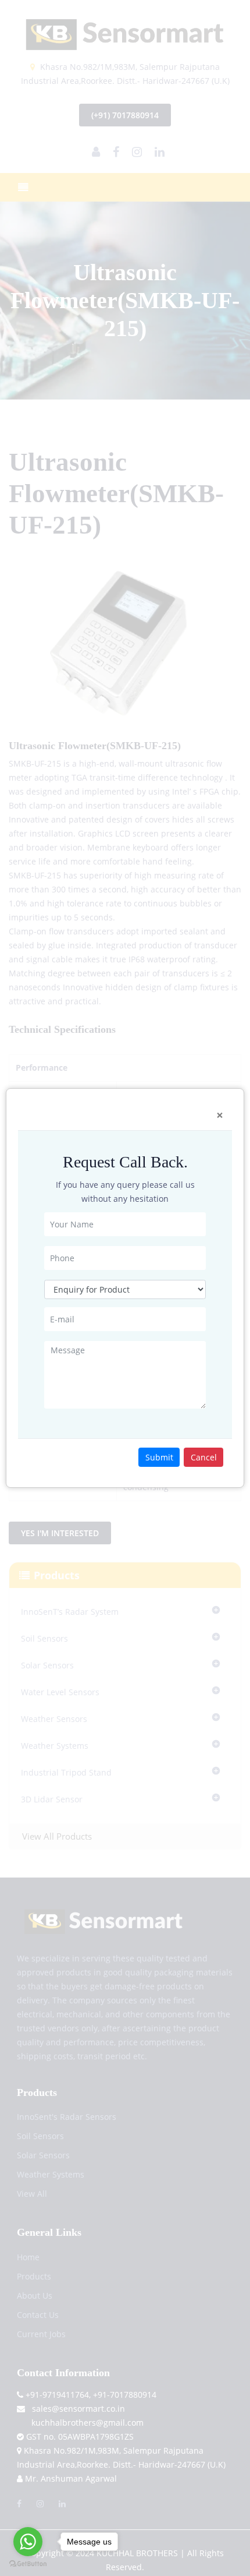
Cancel (204, 1457)
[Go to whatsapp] (28, 2542)
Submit (159, 1457)
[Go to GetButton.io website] (28, 2564)
